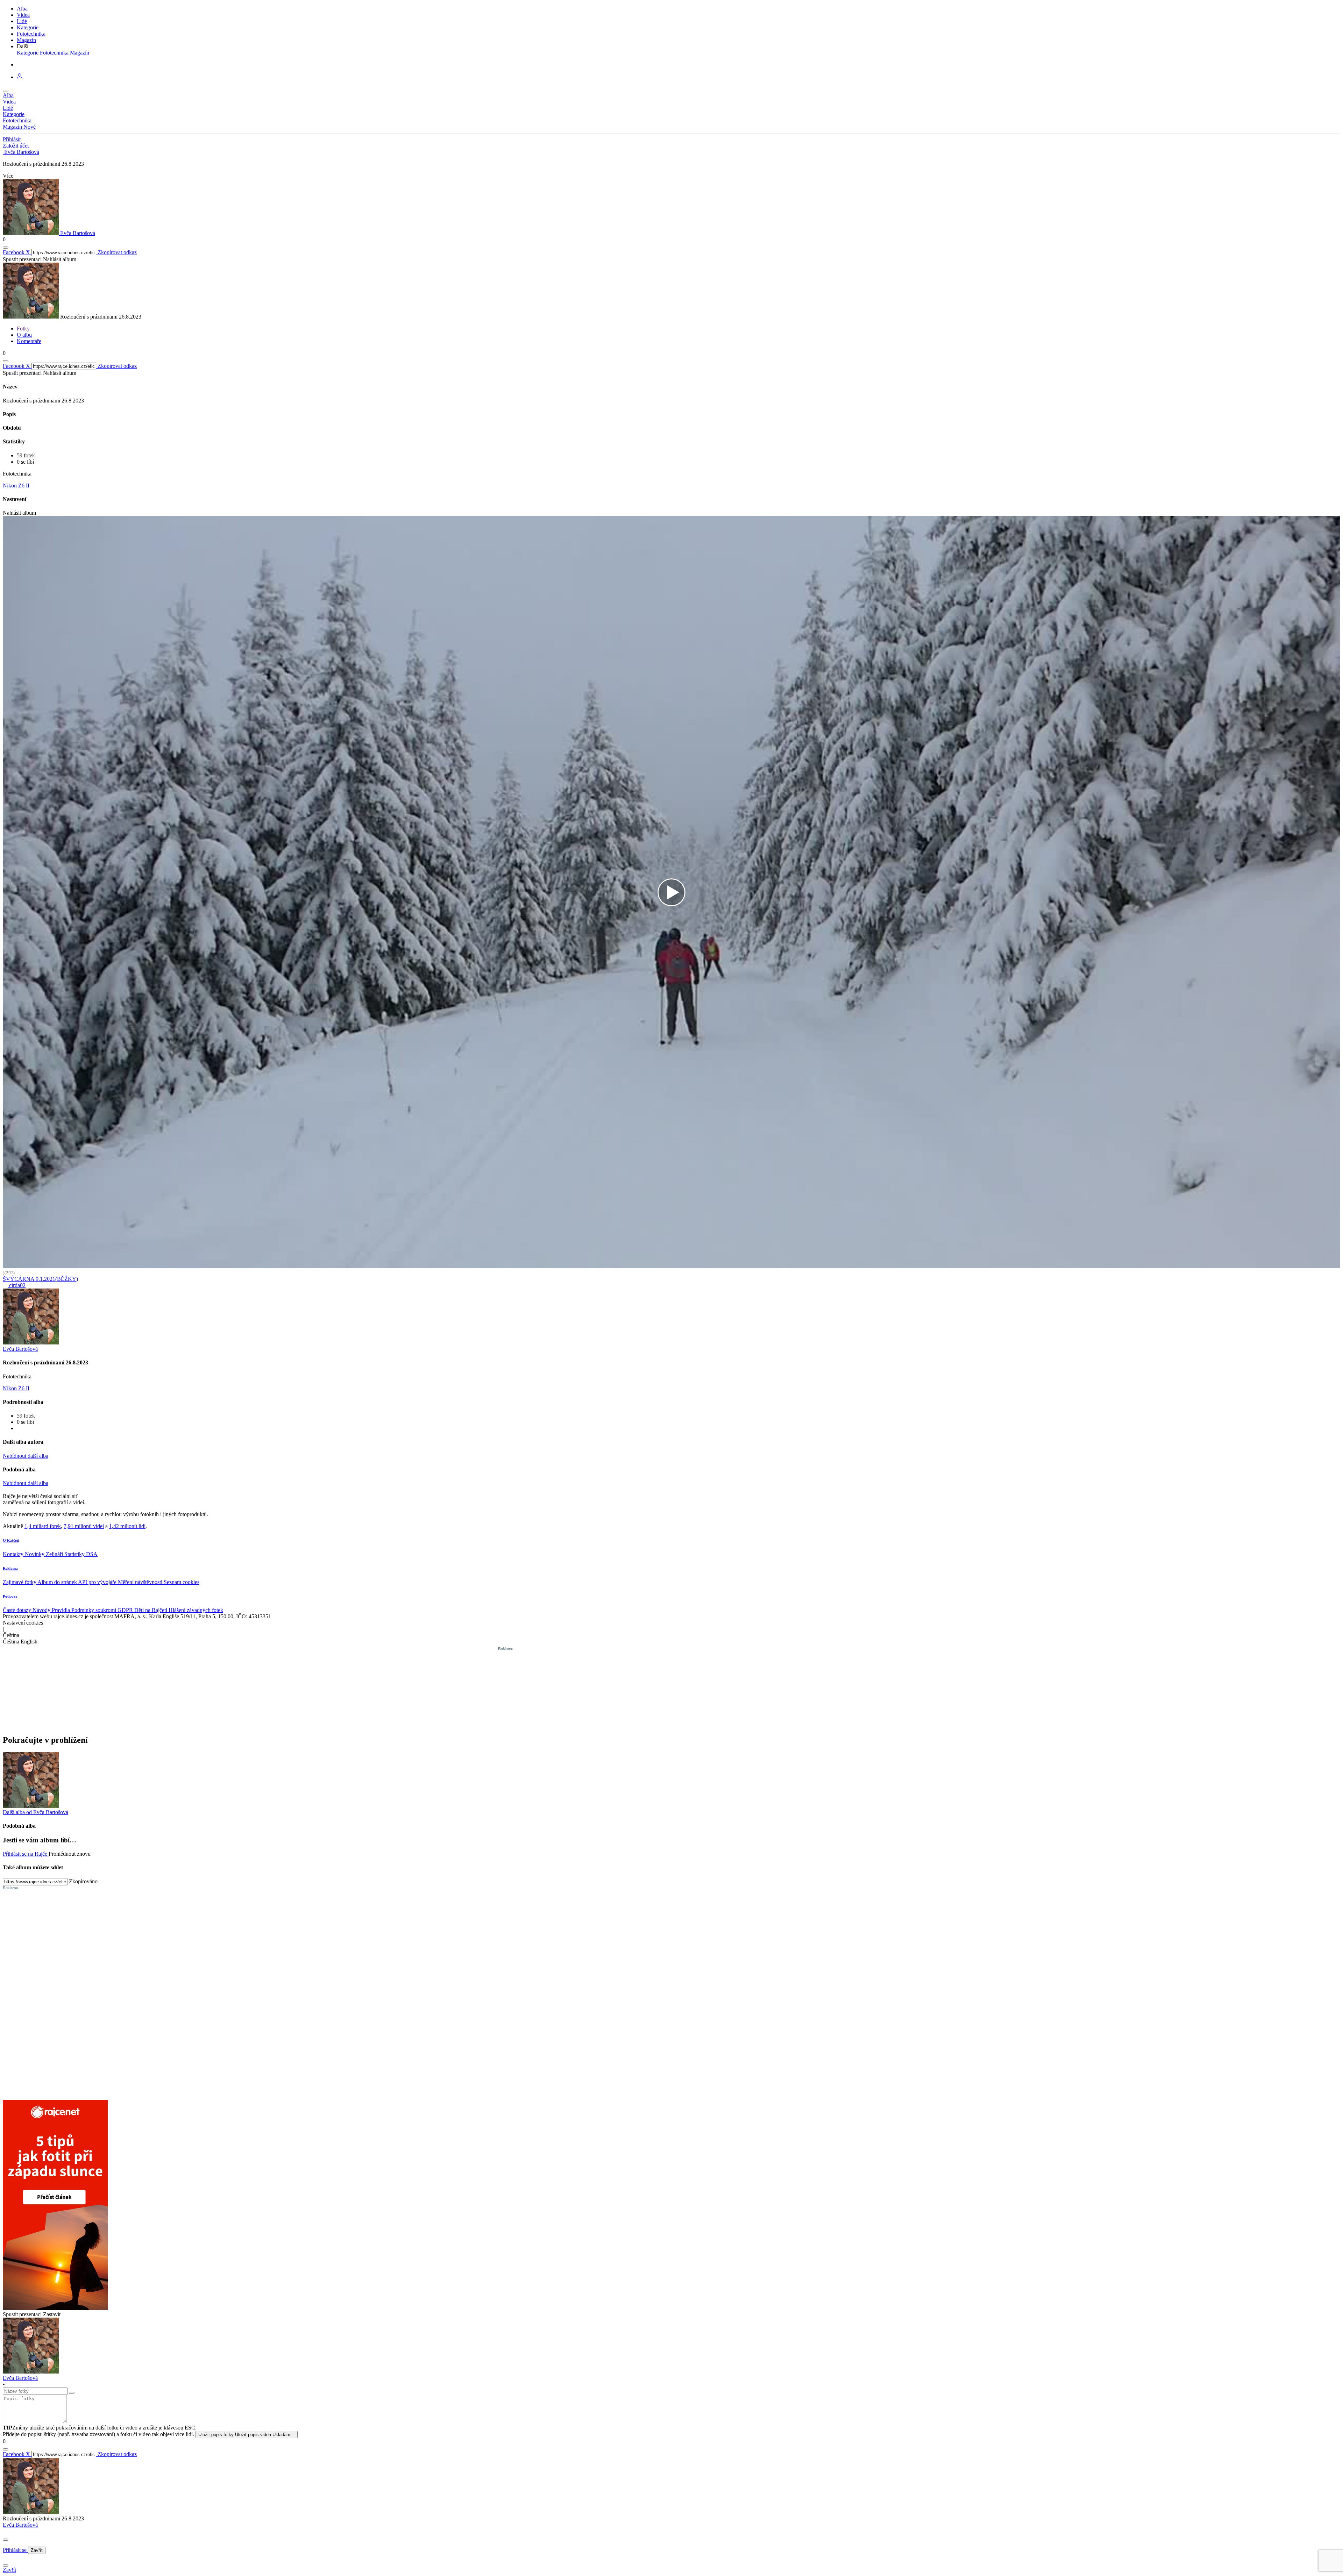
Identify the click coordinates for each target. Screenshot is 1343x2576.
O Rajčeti (11, 1540)
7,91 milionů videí (84, 1526)
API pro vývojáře (98, 1582)
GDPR (126, 1610)
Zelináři (55, 1554)
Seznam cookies (182, 1582)
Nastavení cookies (23, 1623)
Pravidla (62, 1610)
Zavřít (37, 2550)
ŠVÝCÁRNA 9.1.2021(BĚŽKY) (40, 1279)
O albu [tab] (24, 335)
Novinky (35, 1554)
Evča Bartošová (20, 2525)
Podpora (10, 1596)
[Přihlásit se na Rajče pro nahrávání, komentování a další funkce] (20, 77)
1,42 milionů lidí (127, 1526)
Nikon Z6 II (16, 486)
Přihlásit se (15, 2550)
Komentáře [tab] (29, 341)
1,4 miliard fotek (43, 1526)
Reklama (10, 1568)
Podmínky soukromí (94, 1610)
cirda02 (17, 1285)
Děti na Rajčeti (151, 1610)
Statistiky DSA (81, 1554)
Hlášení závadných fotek (196, 1610)
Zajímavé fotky (20, 1582)
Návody (42, 1610)
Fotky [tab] (23, 329)
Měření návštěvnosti (141, 1582)
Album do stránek (58, 1582)
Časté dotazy (18, 1610)
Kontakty (14, 1554)
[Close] (6, 2540)
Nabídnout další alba (26, 1456)
